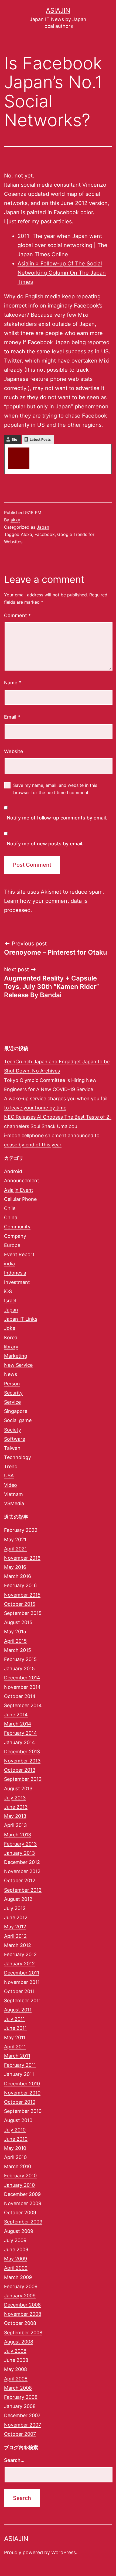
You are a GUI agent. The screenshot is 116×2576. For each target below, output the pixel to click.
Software (15, 1439)
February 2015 (20, 1659)
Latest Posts (40, 439)
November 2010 (22, 2093)
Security (13, 1393)
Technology (18, 1457)
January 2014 (20, 1742)
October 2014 (20, 1696)
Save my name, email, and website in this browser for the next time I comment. (55, 789)
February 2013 (20, 1844)
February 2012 (20, 1954)
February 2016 (20, 1585)
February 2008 (21, 2397)
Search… (14, 2460)
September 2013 (23, 1779)
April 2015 (15, 1641)
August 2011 (18, 2010)
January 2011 (19, 2074)
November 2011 (22, 1982)
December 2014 (22, 1678)
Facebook (45, 534)
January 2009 (20, 2296)
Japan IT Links (21, 1319)
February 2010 (20, 2176)
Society (13, 1430)
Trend (11, 1466)
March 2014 (18, 1724)
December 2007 (22, 2415)
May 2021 (15, 1540)
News (11, 1374)
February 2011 (20, 2065)
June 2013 (16, 1807)
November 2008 (23, 2314)
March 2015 (18, 1650)
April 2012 (15, 1936)
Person (12, 1384)
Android (13, 1171)
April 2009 (16, 2268)
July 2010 (15, 2130)
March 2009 (18, 2277)
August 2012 (18, 1899)
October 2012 (20, 1880)
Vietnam (13, 1494)
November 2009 (23, 2203)
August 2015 (18, 1622)
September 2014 (23, 1705)
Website (14, 751)
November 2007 (23, 2425)
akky (39, 450)
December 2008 (22, 2305)
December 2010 (22, 2084)
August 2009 (19, 2231)
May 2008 (16, 2369)
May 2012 (15, 1927)
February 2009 (21, 2286)
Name (13, 683)
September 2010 (23, 2111)
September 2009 (23, 2222)
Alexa (26, 534)
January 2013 (19, 1853)
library (11, 1347)
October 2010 (20, 2102)
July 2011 (14, 2019)
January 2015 (19, 1668)
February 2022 (21, 1530)
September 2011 (22, 2001)
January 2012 (19, 1964)
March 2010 (18, 2166)
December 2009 (22, 2194)
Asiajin (58, 10)
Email (12, 717)
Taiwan (12, 1448)
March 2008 (18, 2388)
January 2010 (19, 2185)
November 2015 (22, 1595)
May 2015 (15, 1632)
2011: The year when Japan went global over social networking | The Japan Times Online (62, 245)
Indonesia (15, 1273)
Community (17, 1227)
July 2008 (15, 2351)
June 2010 (16, 2139)
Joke (10, 1328)
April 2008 (16, 2379)
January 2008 (20, 2406)
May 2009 (16, 2259)
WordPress (64, 2552)
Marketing (16, 1356)
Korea (11, 1337)
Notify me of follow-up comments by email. (57, 818)
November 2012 (22, 1871)
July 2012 (15, 1908)
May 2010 (15, 2148)
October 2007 (20, 2434)
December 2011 (22, 1973)
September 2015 (23, 1613)
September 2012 (23, 1890)
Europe (12, 1245)
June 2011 (15, 2028)
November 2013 (22, 1761)
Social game (18, 1420)
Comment (17, 615)
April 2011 (15, 2047)
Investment (17, 1282)
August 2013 (18, 1788)
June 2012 (16, 1917)
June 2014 (16, 1715)
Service (12, 1402)
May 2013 (15, 1816)
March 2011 (17, 2056)
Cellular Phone (20, 1199)
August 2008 (19, 2342)
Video (11, 1485)
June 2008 (16, 2360)
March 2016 (18, 1576)
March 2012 (18, 1945)
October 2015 (20, 1604)
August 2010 (18, 2120)
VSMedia (14, 1503)
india (9, 1264)
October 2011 (19, 1991)
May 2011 (15, 2037)
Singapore (16, 1411)
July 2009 (15, 2240)
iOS (8, 1291)
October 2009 (20, 2213)
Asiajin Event (19, 1190)
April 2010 (15, 2157)
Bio (14, 439)
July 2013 (15, 1798)
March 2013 (18, 1835)
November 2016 (22, 1558)
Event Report (19, 1254)
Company (15, 1236)
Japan (43, 527)
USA (9, 1476)
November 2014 (22, 1687)
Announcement (22, 1181)
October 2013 (20, 1770)
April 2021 (15, 1549)
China (11, 1217)
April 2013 (15, 1825)
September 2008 (23, 2333)
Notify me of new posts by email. (45, 844)
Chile (10, 1208)
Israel (10, 1301)
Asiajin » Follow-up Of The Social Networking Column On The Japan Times (62, 273)
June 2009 (16, 2249)
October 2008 (20, 2323)
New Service (18, 1365)
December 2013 (22, 1752)
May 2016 (15, 1567)
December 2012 (22, 1862)
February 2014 (21, 1733)
